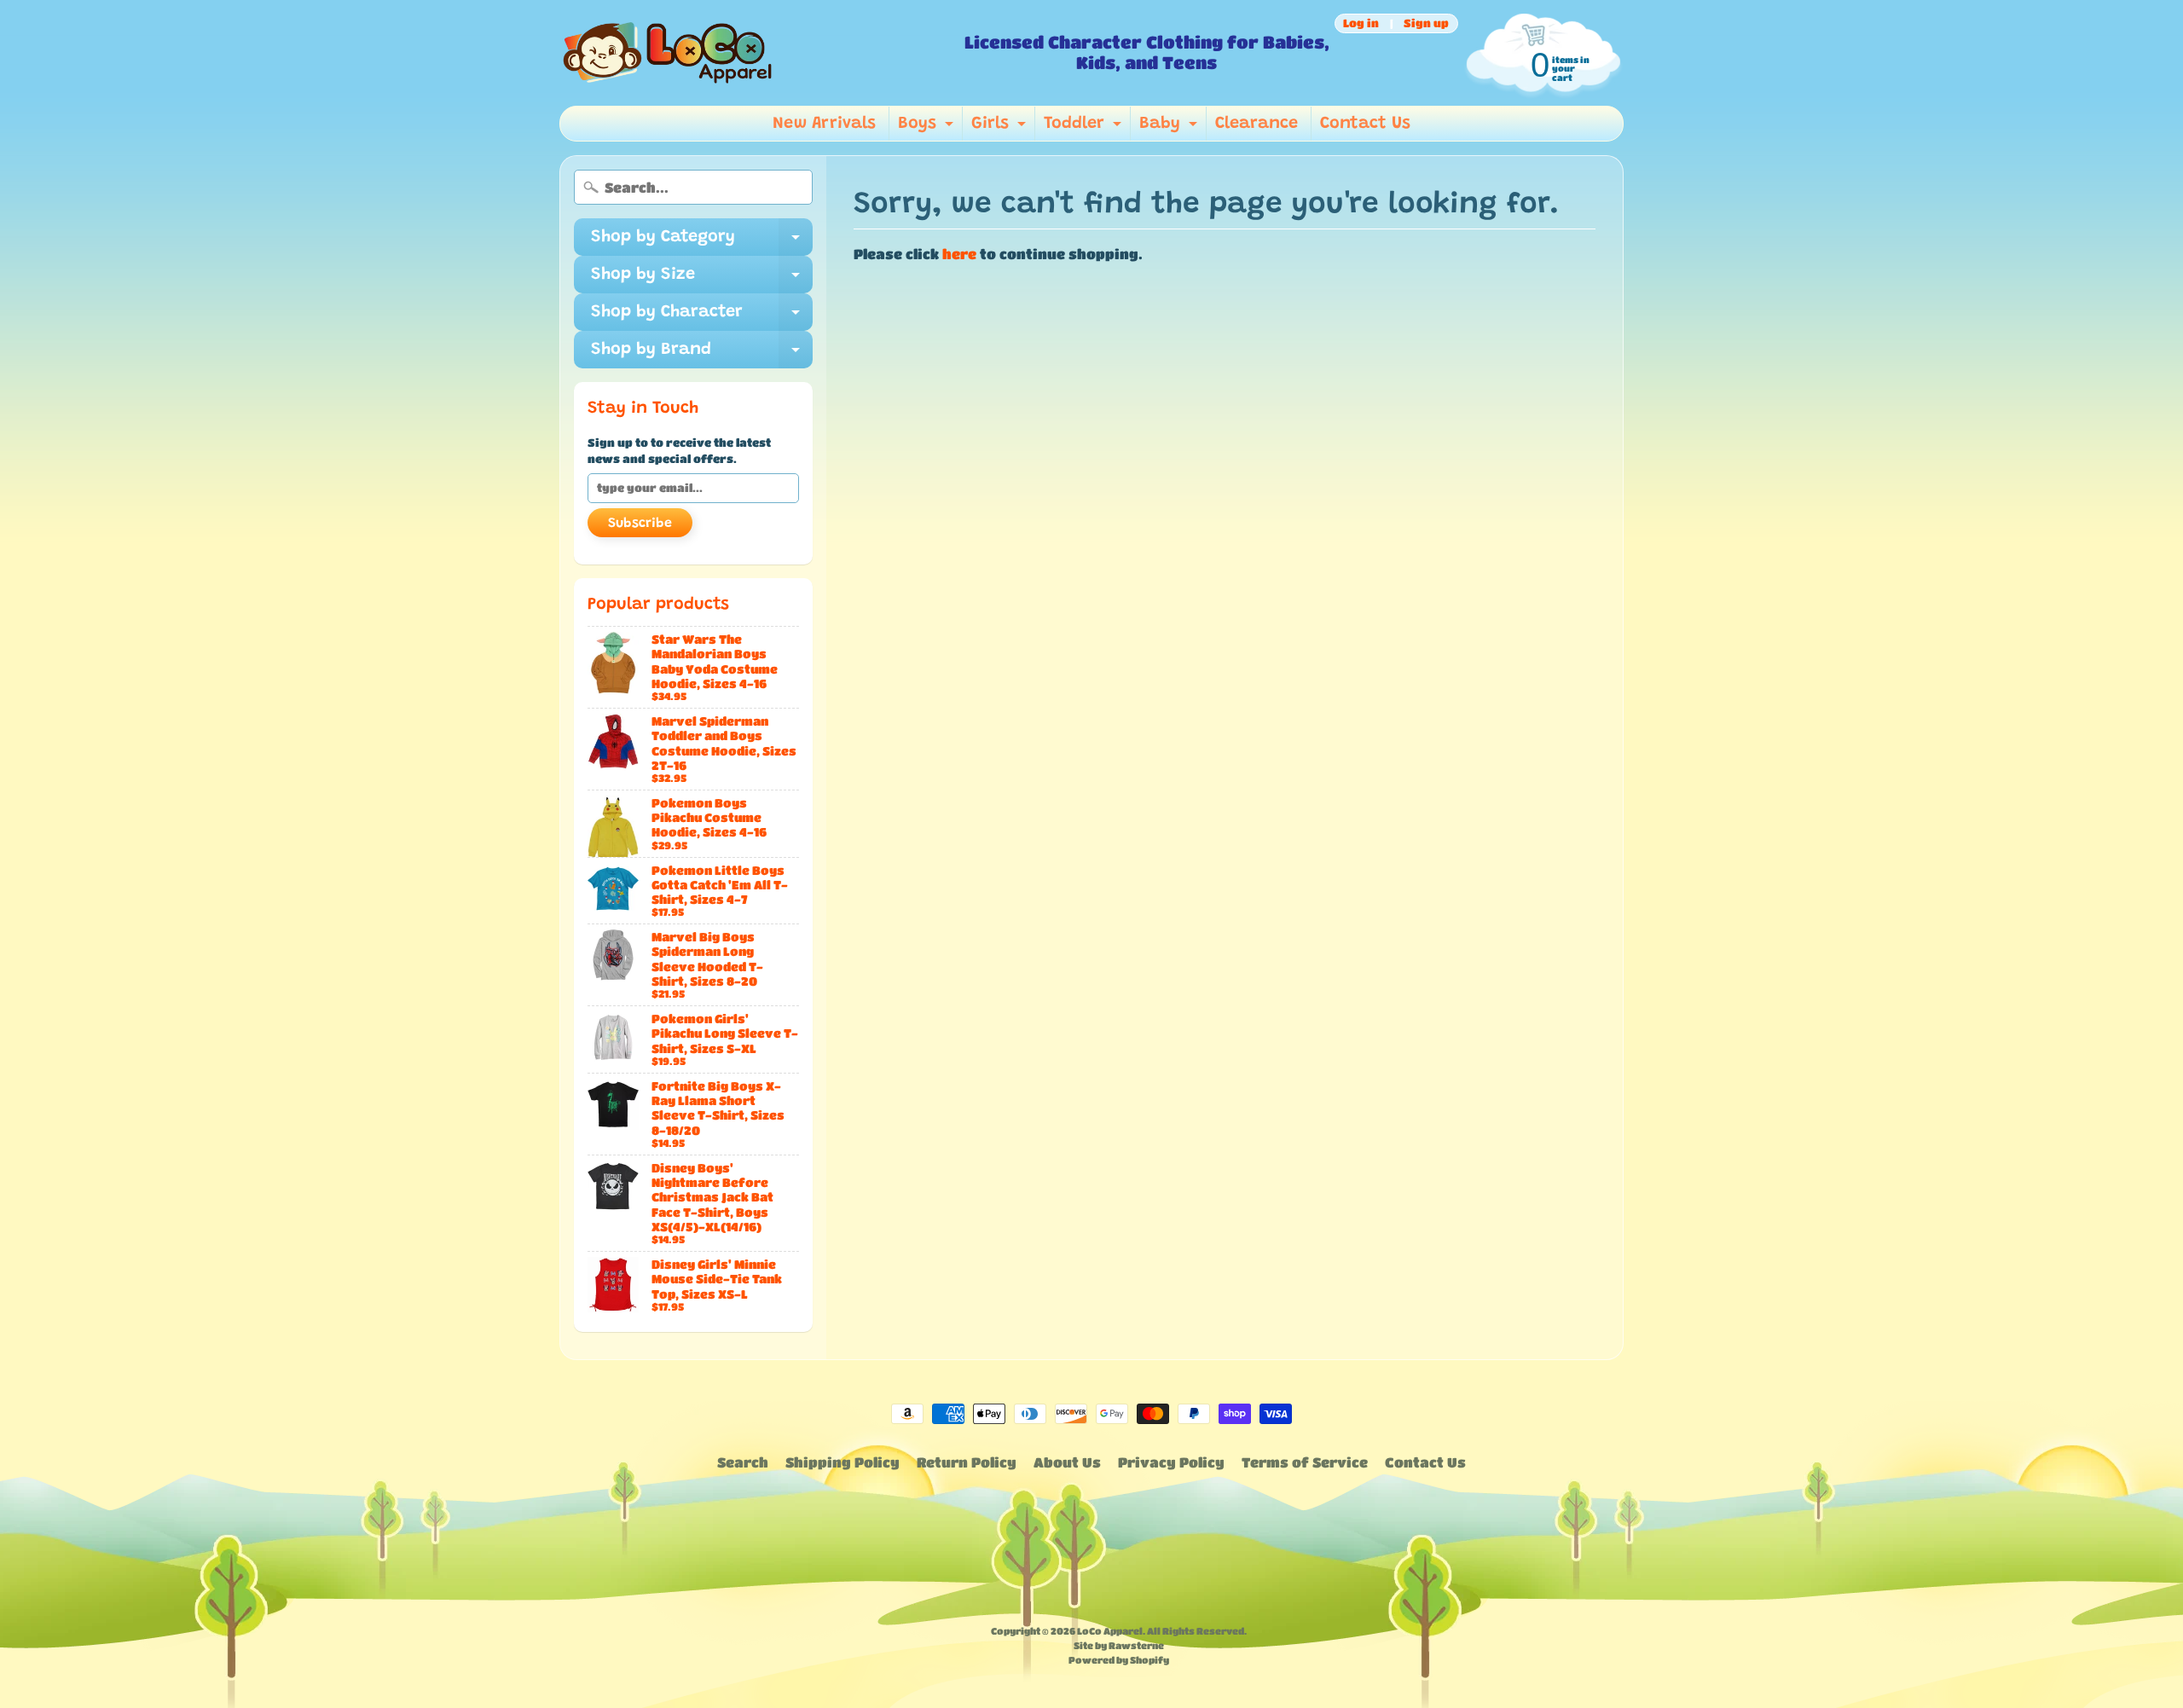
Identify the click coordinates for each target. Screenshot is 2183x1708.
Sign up (1426, 23)
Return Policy (967, 1462)
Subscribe (640, 524)
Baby (1170, 128)
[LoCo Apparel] (755, 53)
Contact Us (1365, 124)
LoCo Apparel (1110, 1631)
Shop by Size (702, 280)
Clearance (1257, 124)
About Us (1067, 1462)
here (959, 254)
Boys (928, 128)
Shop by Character (702, 317)
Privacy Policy (1171, 1462)
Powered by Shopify (1119, 1660)
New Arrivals (824, 124)
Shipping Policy (843, 1462)
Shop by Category (702, 242)
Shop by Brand (702, 355)
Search (743, 1462)
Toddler (1085, 128)
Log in (1361, 23)
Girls (1001, 128)
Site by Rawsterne (1119, 1645)
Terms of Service (1305, 1462)
